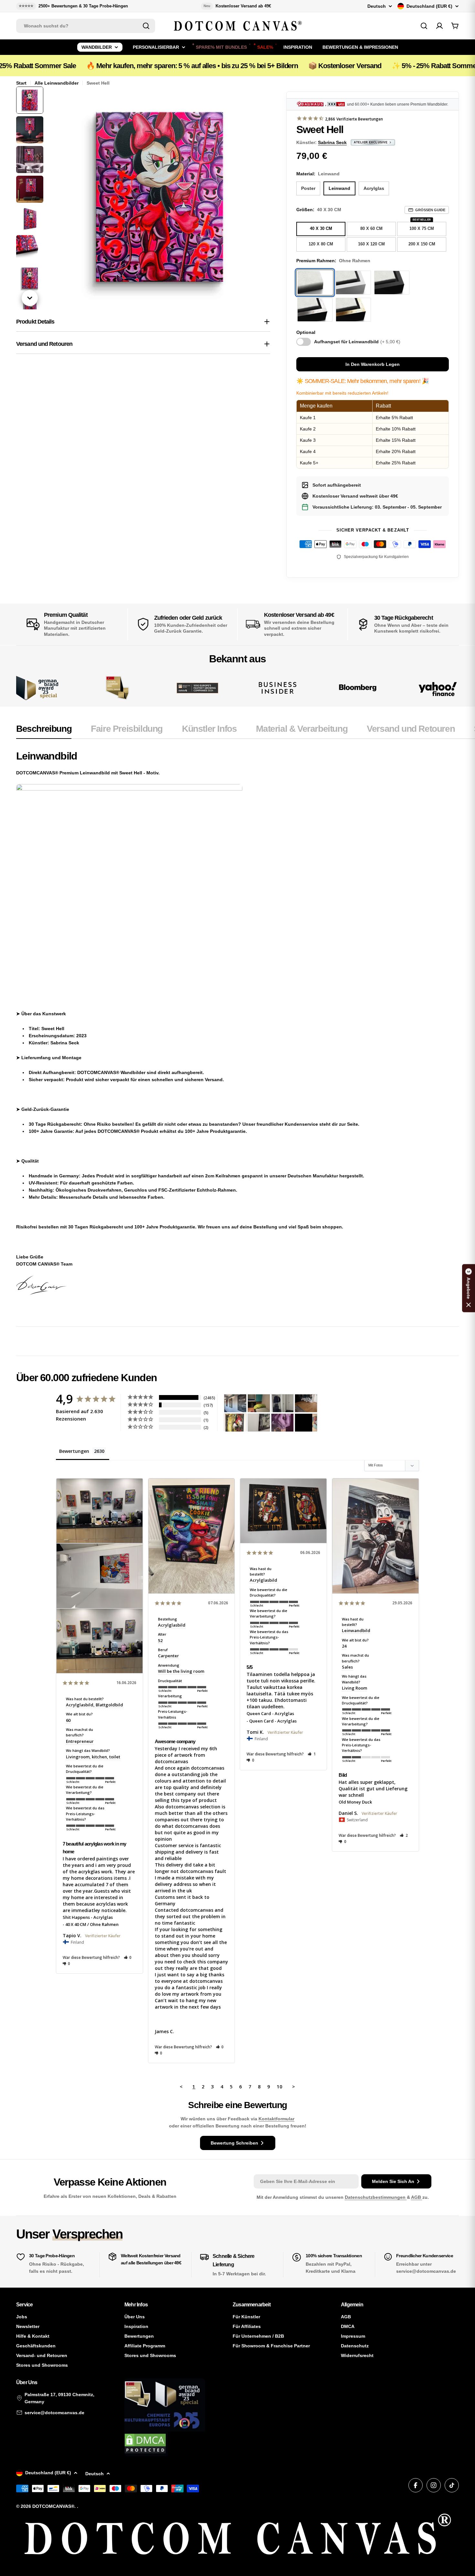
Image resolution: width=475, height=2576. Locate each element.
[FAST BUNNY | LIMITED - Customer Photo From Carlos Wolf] (259, 1423)
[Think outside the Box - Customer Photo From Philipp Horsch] (235, 1403)
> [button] (294, 2086)
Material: (318, 174)
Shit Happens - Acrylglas (88, 1917)
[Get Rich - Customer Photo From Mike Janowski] (282, 1423)
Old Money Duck (355, 1802)
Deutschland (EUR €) (429, 6)
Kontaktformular (276, 2119)
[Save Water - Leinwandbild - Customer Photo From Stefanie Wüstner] (282, 1403)
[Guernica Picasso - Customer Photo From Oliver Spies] (259, 1403)
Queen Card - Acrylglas (270, 1713)
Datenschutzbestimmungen (376, 2197)
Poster (308, 188)
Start (21, 83)
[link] (117, 688)
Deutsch (377, 6)
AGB (417, 2197)
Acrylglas (374, 188)
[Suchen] (146, 26)
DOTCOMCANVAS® (53, 2506)
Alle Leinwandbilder (57, 83)
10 (280, 2086)
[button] (128, 1957)
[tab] (44, 731)
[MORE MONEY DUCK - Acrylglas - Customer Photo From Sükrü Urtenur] (235, 1423)
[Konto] (439, 26)
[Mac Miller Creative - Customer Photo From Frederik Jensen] (306, 1423)
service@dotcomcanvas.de (54, 2413)
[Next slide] (30, 298)
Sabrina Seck (332, 142)
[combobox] (86, 26)
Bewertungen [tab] (74, 1451)
